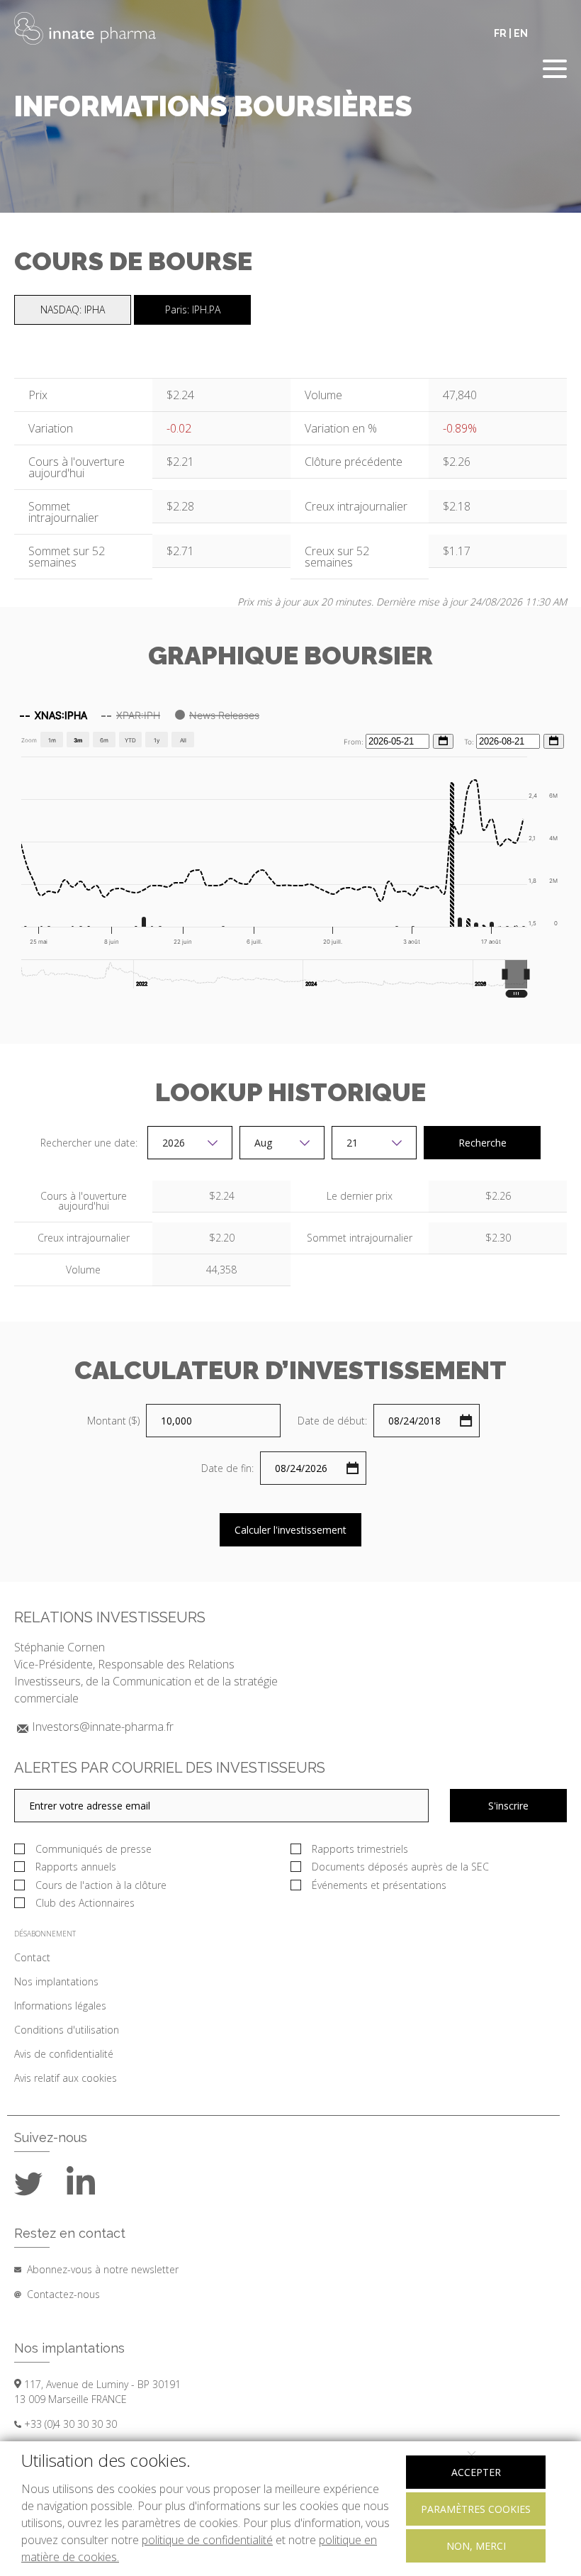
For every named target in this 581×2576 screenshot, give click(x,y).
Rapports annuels (76, 1867)
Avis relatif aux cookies (66, 2078)
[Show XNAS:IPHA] (53, 715)
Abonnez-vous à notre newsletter (103, 2269)
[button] (516, 974)
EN (521, 33)
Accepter (476, 2472)
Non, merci (476, 2546)
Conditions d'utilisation (67, 2030)
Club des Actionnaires (85, 1903)
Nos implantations (56, 1981)
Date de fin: (227, 1468)
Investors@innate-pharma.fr (103, 1727)
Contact (32, 1957)
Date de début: (332, 1421)
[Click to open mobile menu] (555, 71)
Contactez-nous (63, 2294)
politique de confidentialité (207, 2540)
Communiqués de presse (94, 1849)
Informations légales (60, 2006)
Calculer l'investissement (290, 1530)
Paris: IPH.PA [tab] (193, 310)
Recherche (483, 1143)
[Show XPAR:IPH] (131, 715)
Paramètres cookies (476, 2509)
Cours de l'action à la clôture (101, 1885)
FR (500, 33)
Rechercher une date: (90, 1143)
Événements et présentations (380, 1885)
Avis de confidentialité (64, 2054)
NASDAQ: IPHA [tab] (73, 310)
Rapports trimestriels (360, 1849)
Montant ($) (113, 1421)
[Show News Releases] (217, 715)
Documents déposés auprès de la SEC (402, 1867)
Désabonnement (45, 1934)
